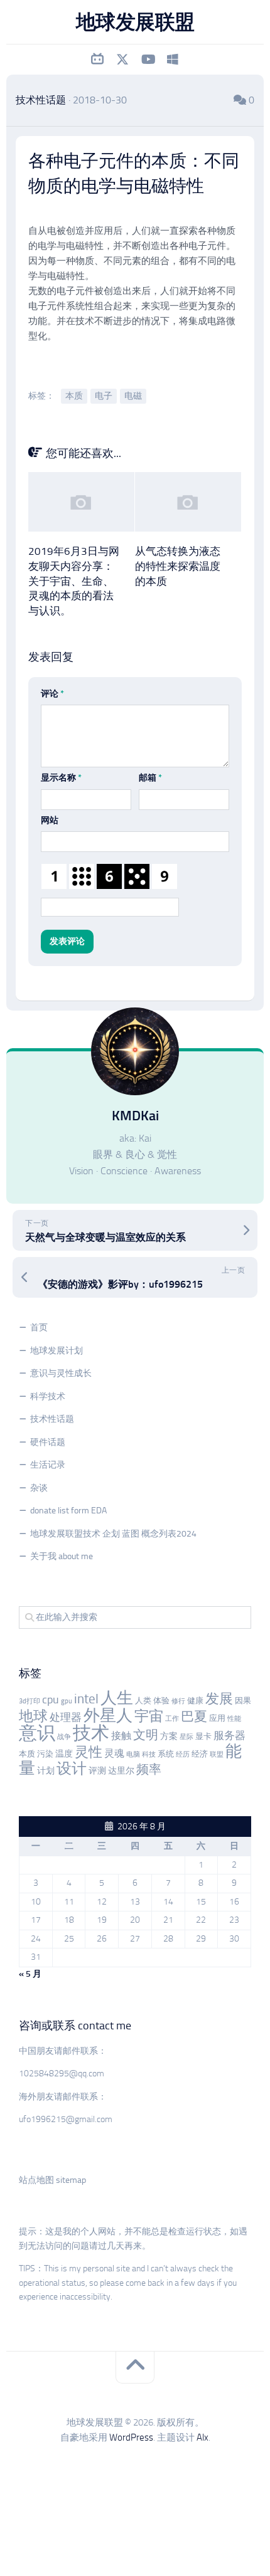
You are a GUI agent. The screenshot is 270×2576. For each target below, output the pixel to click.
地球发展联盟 (135, 22)
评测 (97, 1771)
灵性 (89, 1752)
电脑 (133, 1754)
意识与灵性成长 (61, 1373)
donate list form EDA (68, 1511)
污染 (45, 1754)
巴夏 (194, 1716)
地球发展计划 (57, 1351)
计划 (46, 1771)
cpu (51, 1700)
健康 (195, 1701)
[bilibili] (97, 60)
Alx (202, 2437)
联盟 (217, 1754)
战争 (64, 1737)
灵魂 (114, 1753)
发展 (219, 1699)
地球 (33, 1716)
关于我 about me (62, 1556)
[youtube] (148, 60)
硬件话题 (48, 1442)
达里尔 (121, 1771)
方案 (169, 1736)
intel (86, 1699)
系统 (166, 1754)
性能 (234, 1719)
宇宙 (149, 1716)
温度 (64, 1754)
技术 (91, 1733)
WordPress (131, 2437)
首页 (39, 1327)
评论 (52, 694)
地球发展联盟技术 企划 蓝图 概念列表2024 (113, 1534)
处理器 (66, 1717)
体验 (161, 1701)
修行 (178, 1701)
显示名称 (61, 778)
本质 (74, 396)
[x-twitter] (122, 60)
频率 (149, 1769)
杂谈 (39, 1488)
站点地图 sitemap (52, 2180)
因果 (243, 1701)
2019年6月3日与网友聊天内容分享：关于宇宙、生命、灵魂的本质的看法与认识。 (74, 581)
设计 (72, 1768)
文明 (146, 1735)
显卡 (203, 1736)
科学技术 (48, 1396)
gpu (67, 1701)
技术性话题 (41, 100)
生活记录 (48, 1465)
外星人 (108, 1716)
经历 (183, 1754)
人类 (143, 1701)
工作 (172, 1719)
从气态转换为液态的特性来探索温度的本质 (178, 566)
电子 (104, 396)
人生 (117, 1698)
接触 (121, 1736)
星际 (186, 1737)
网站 (50, 820)
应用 (217, 1718)
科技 (149, 1754)
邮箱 (150, 778)
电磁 (133, 396)
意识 (37, 1733)
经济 (200, 1754)
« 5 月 (30, 1974)
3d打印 (30, 1701)
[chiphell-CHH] (173, 60)
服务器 (229, 1735)
